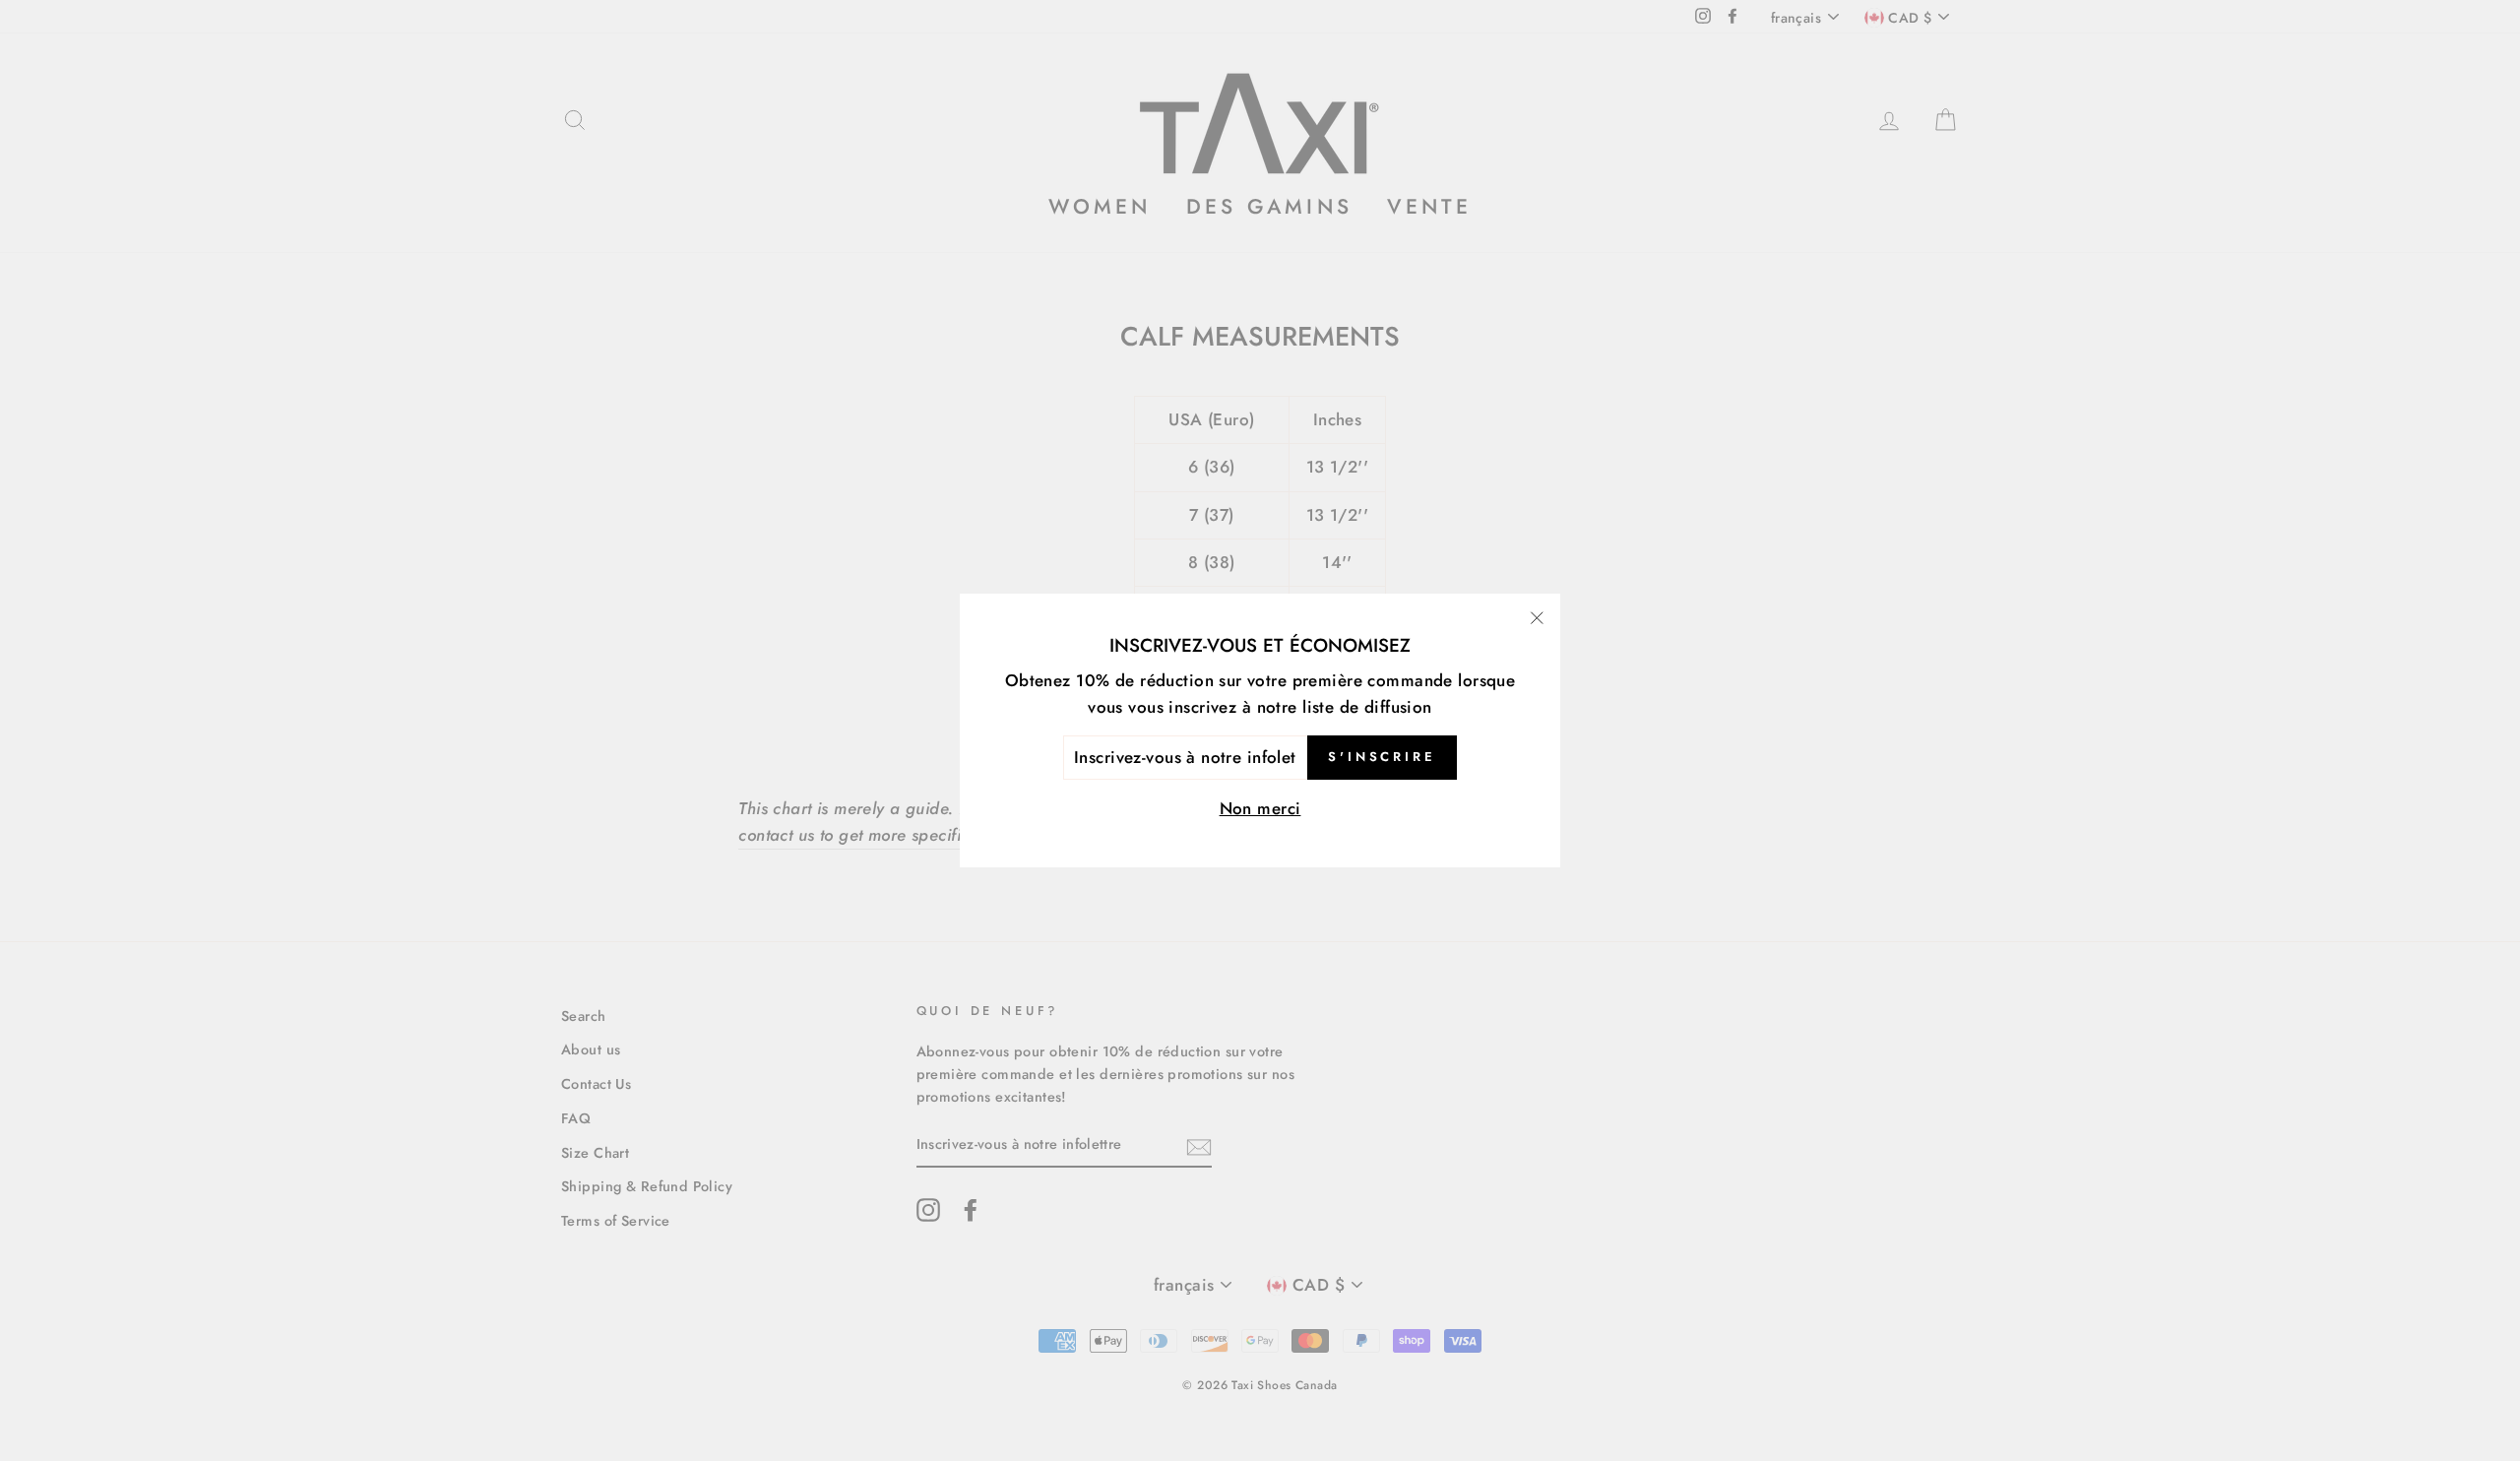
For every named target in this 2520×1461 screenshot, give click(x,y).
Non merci (1260, 808)
